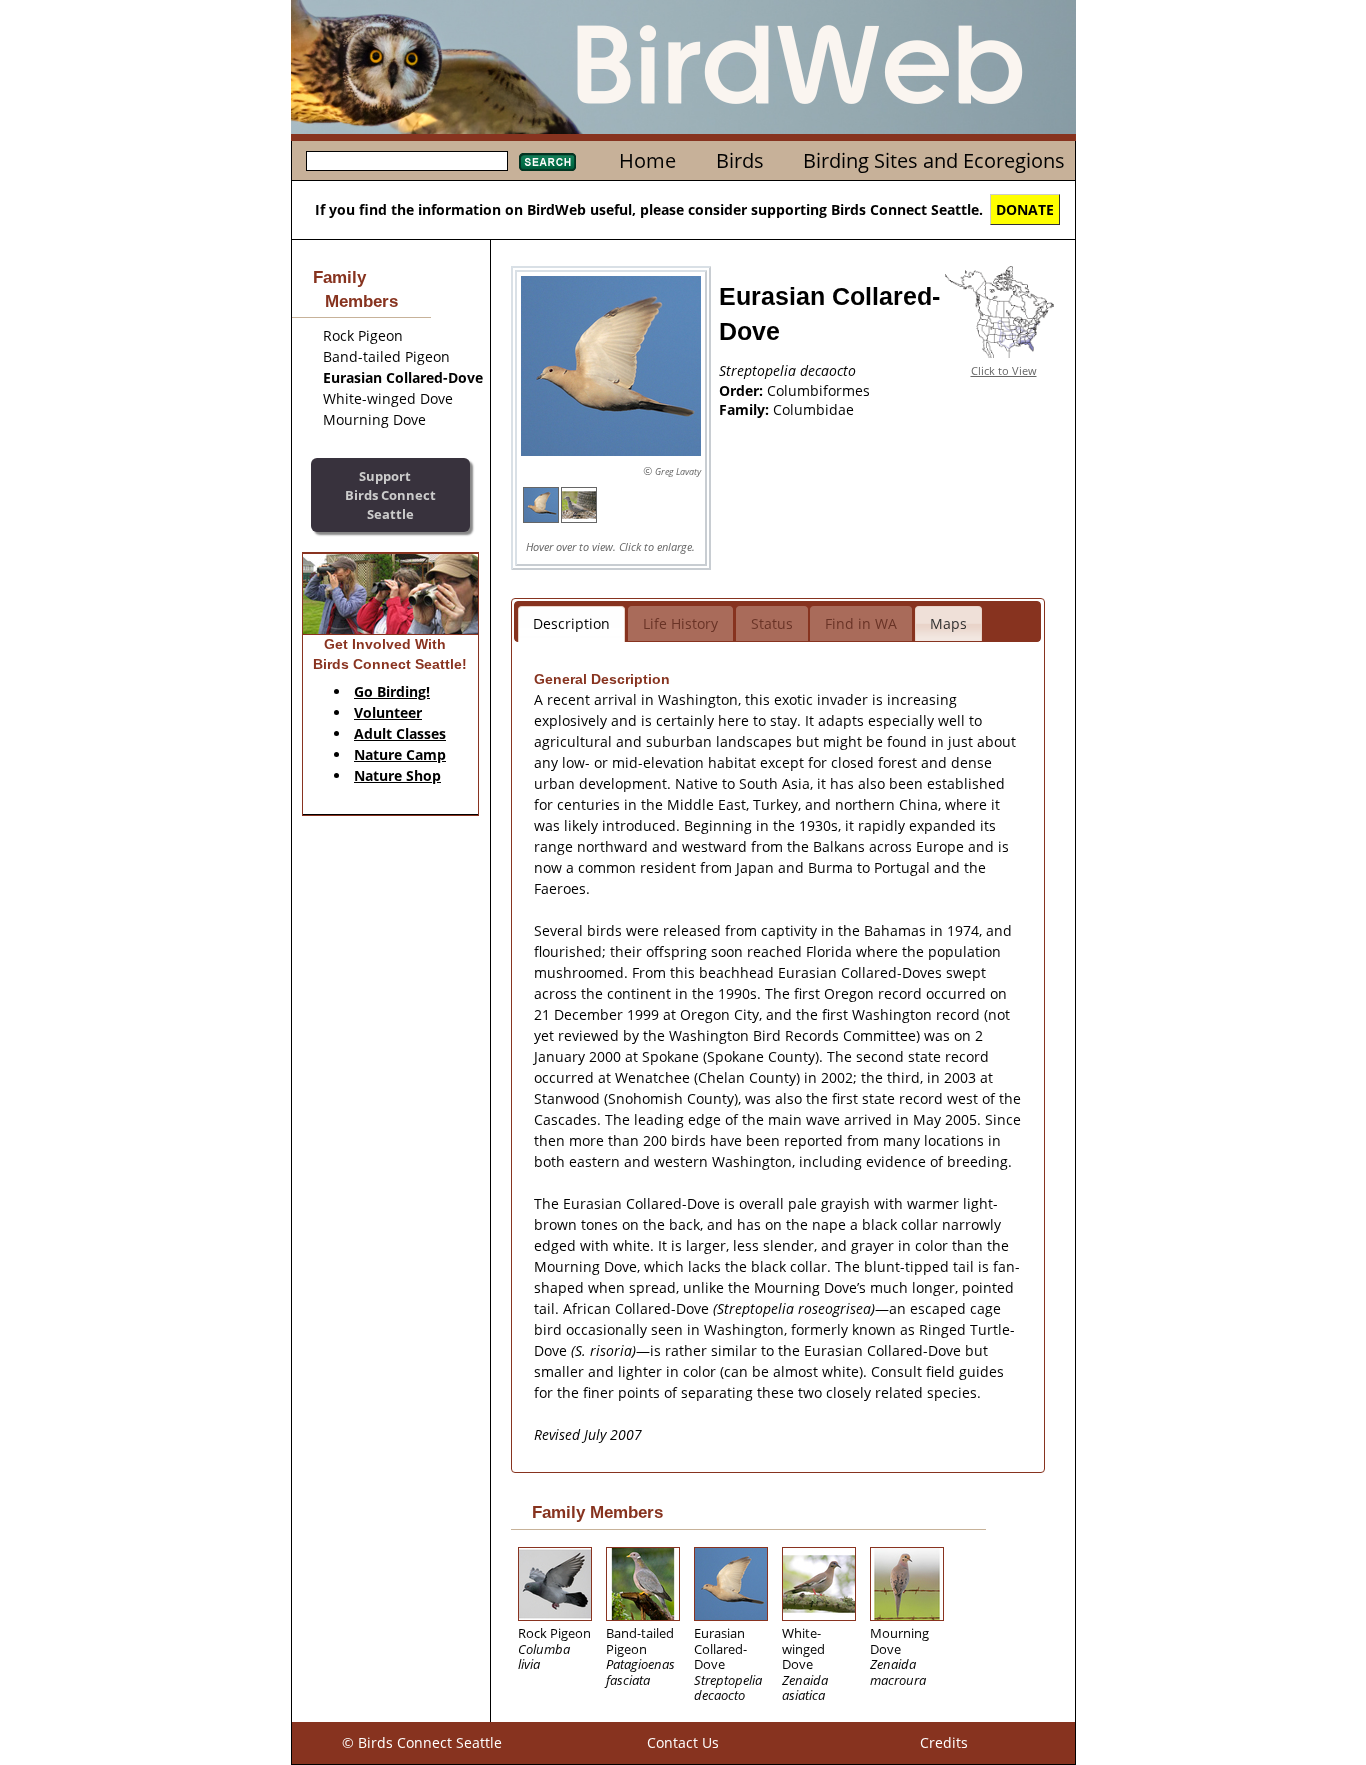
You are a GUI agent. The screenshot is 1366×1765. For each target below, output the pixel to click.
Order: (743, 390)
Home (647, 160)
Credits (944, 1742)
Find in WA (861, 623)
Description (571, 623)
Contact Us (683, 1742)
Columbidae (813, 409)
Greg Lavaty (678, 471)
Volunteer (388, 712)
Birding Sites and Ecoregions (934, 160)
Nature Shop (397, 775)
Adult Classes (400, 733)
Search (547, 162)
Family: (746, 409)
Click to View (1004, 370)
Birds (740, 160)
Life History (680, 623)
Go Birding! (392, 691)
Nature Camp (400, 754)
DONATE (1025, 209)
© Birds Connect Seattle (422, 1742)
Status (772, 623)
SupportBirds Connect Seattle (390, 494)
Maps (948, 623)
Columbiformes (818, 390)
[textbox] (407, 161)
